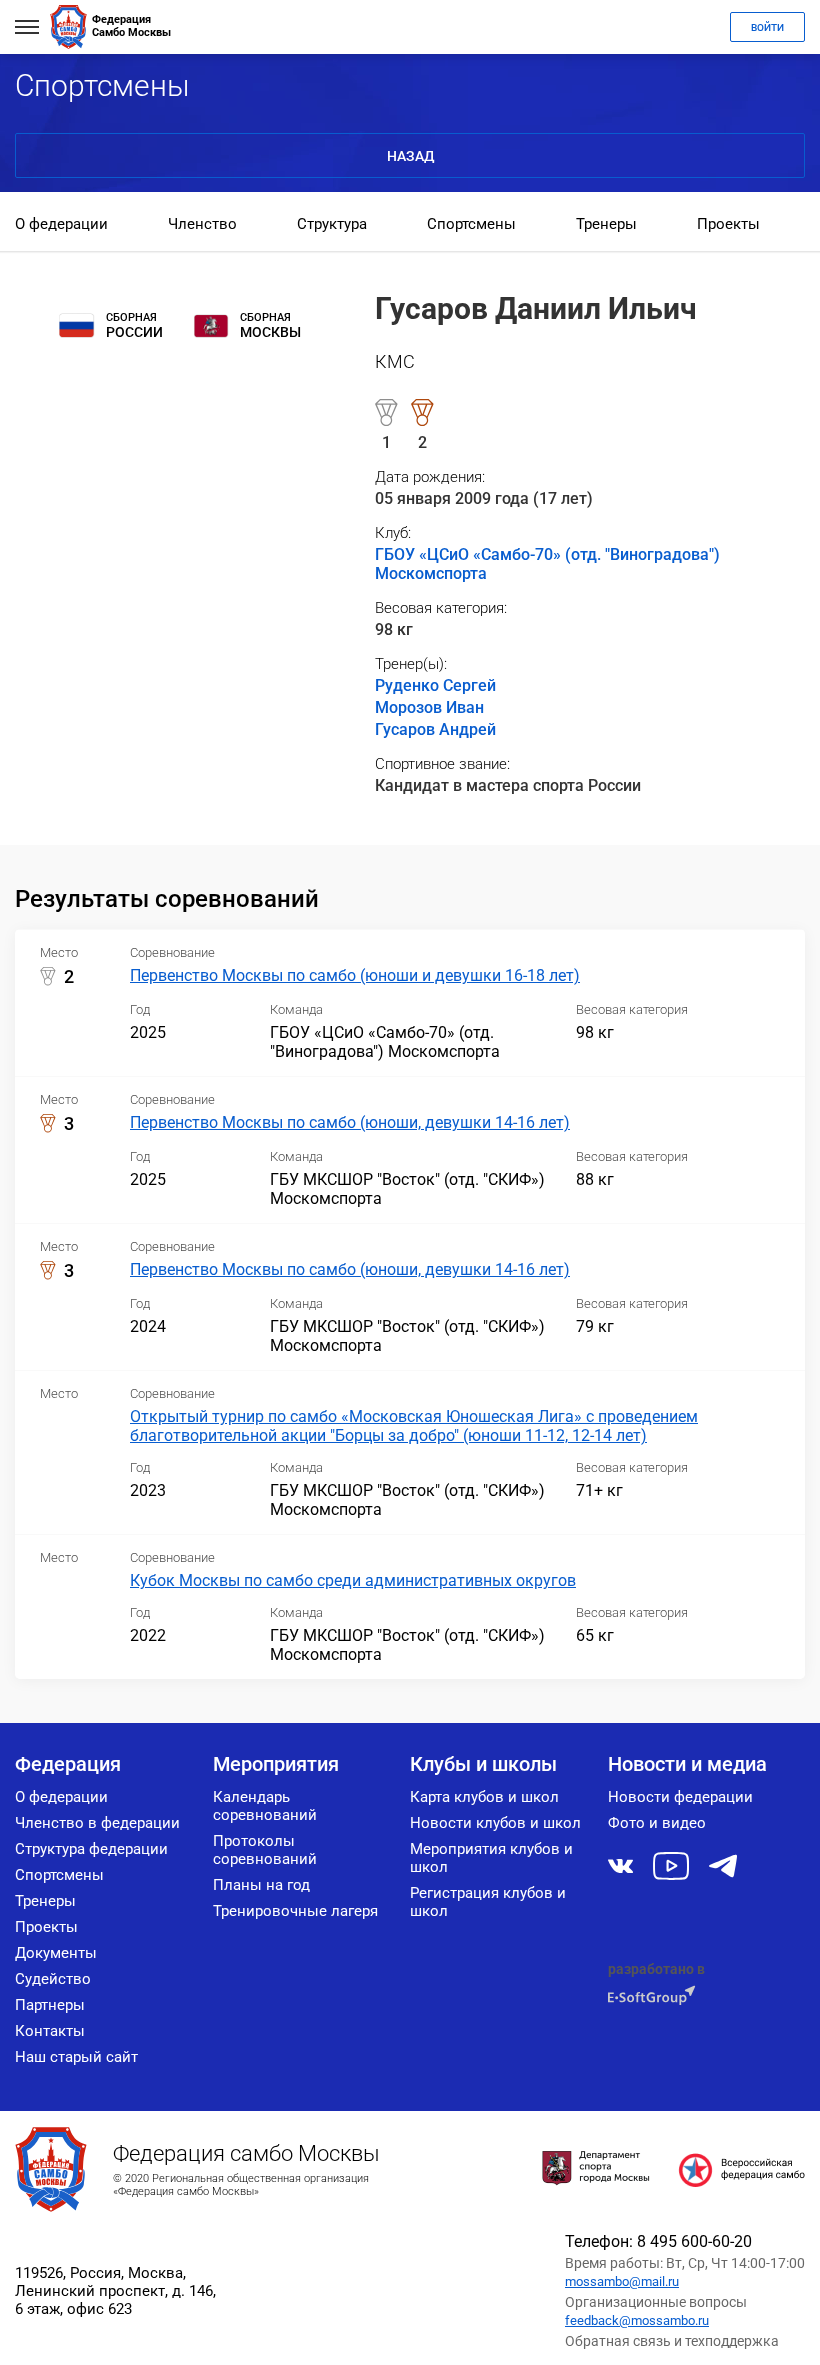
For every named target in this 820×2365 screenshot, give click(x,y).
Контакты (50, 2031)
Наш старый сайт (76, 2057)
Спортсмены (471, 224)
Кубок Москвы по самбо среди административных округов (353, 1580)
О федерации (61, 224)
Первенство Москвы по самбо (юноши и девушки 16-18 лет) (355, 975)
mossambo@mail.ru (622, 2281)
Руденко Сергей (435, 685)
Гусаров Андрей (435, 729)
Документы (56, 1953)
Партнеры (50, 2005)
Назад (410, 156)
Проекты (728, 224)
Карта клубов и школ (484, 1797)
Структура (332, 224)
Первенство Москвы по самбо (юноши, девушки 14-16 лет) (350, 1122)
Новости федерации (680, 1797)
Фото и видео (657, 1823)
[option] (61, 226)
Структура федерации (91, 1849)
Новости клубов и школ (495, 1823)
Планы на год (261, 1885)
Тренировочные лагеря (295, 1911)
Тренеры (606, 224)
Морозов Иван (429, 707)
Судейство (53, 1979)
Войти (767, 27)
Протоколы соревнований (265, 1850)
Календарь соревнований (265, 1806)
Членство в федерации (97, 1823)
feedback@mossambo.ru (637, 2320)
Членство (202, 224)
